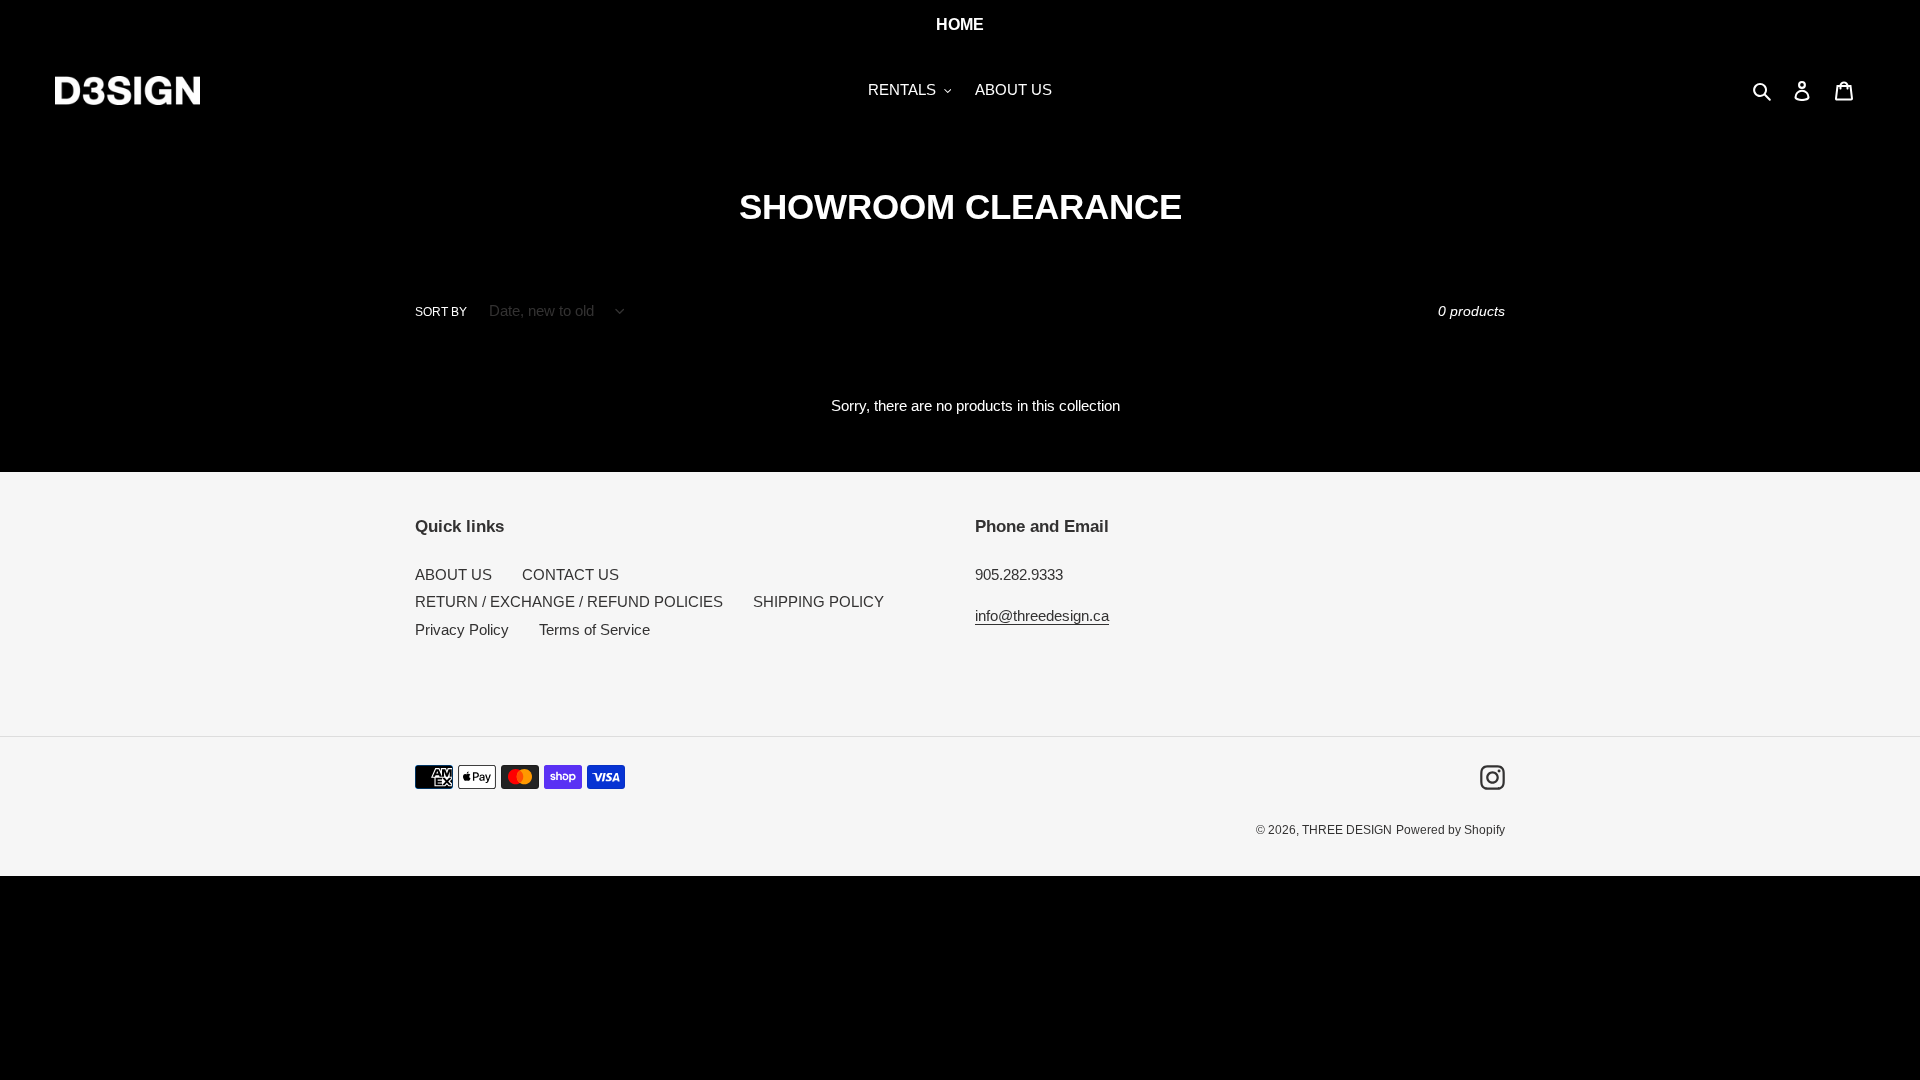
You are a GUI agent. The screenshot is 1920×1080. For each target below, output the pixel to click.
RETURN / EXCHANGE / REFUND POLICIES (569, 601)
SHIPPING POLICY (818, 601)
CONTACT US (570, 574)
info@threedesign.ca (1042, 615)
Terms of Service (594, 629)
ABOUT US (453, 574)
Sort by (441, 312)
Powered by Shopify (1450, 830)
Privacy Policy (462, 629)
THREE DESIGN (1347, 830)
